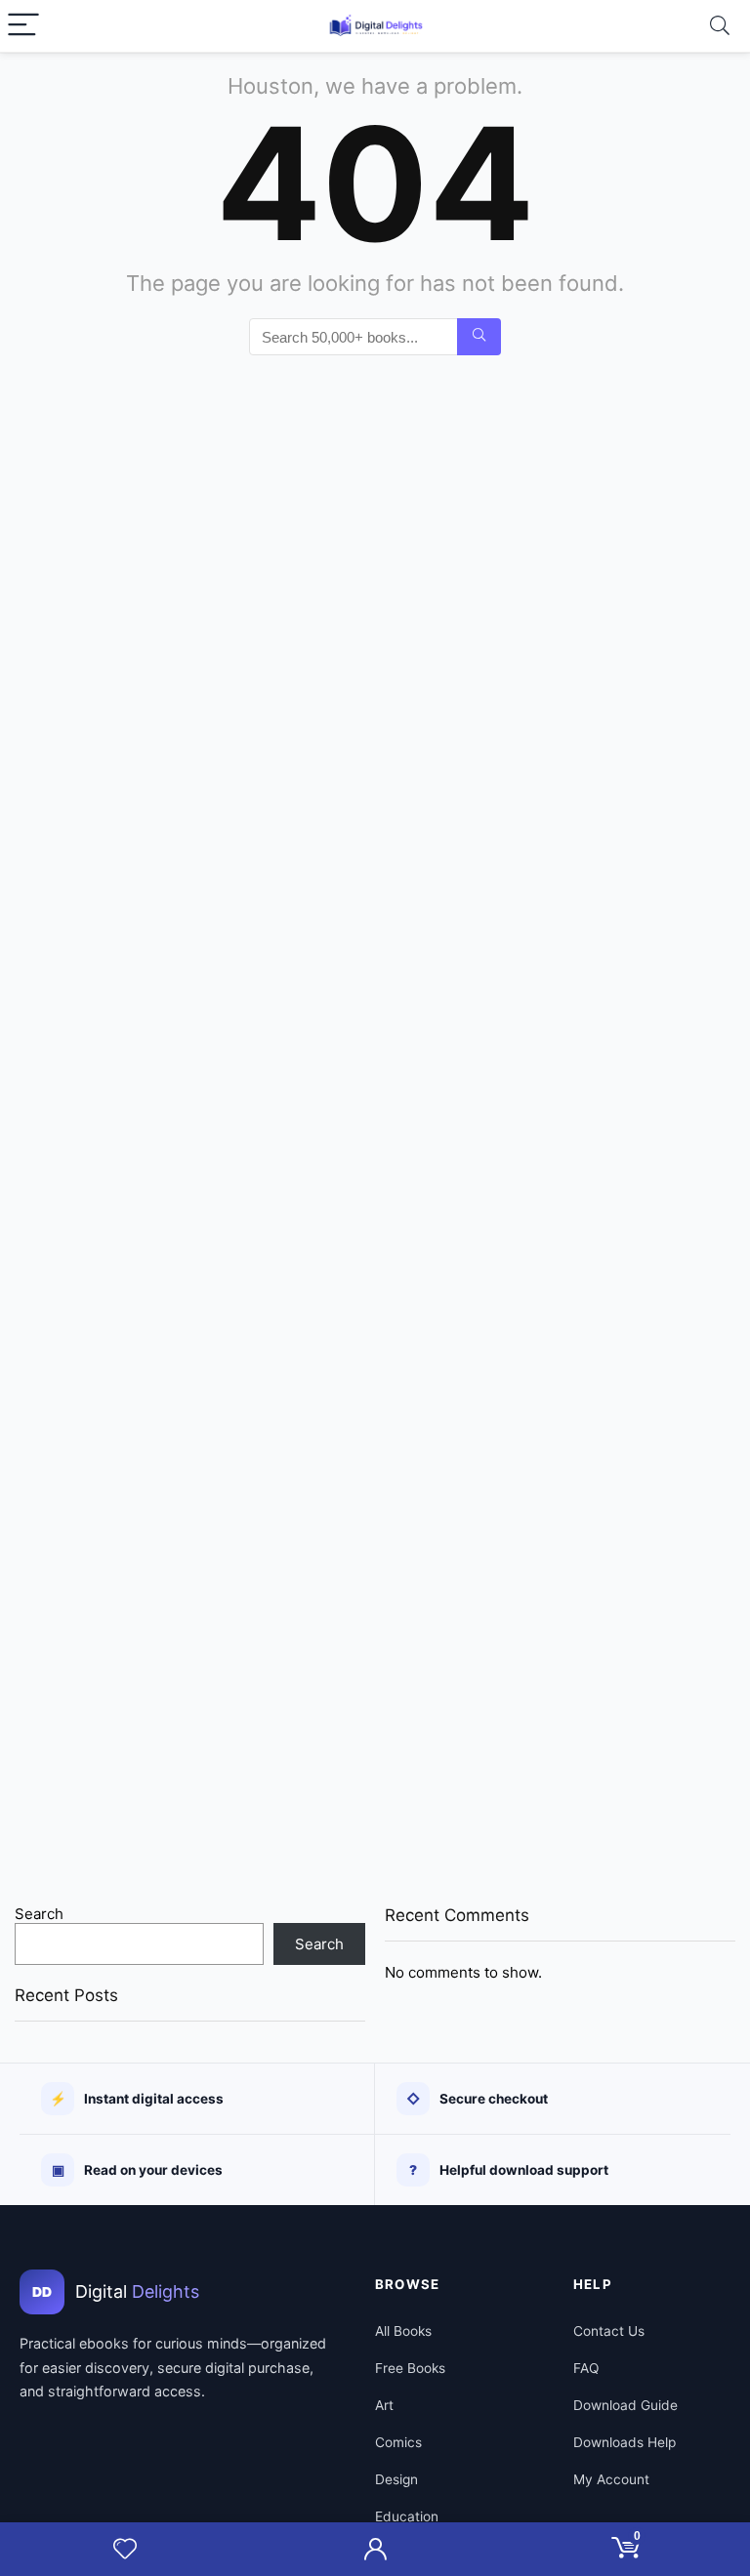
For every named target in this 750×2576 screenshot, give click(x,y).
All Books (403, 2331)
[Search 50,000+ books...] (479, 337)
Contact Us (609, 2331)
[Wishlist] (125, 2549)
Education (407, 2516)
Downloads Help (625, 2442)
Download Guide (625, 2405)
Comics (398, 2442)
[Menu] (23, 26)
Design (396, 2479)
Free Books (410, 2368)
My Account (611, 2479)
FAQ (586, 2368)
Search (39, 1914)
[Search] (720, 26)
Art (384, 2405)
